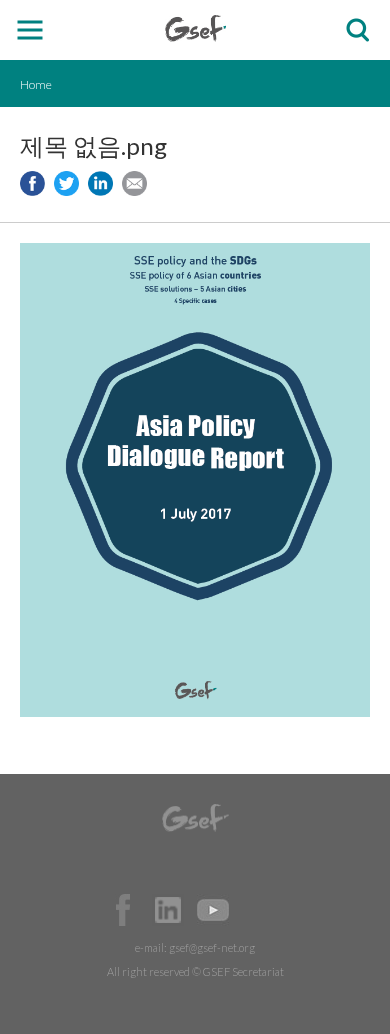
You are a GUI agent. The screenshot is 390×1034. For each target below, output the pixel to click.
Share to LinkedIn (100, 183)
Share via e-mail (134, 183)
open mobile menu (30, 30)
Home (36, 84)
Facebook (123, 910)
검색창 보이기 (357, 30)
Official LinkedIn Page (168, 910)
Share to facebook (32, 183)
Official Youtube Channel (213, 910)
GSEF (195, 28)
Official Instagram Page (258, 910)
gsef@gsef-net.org (212, 947)
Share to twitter (66, 183)
